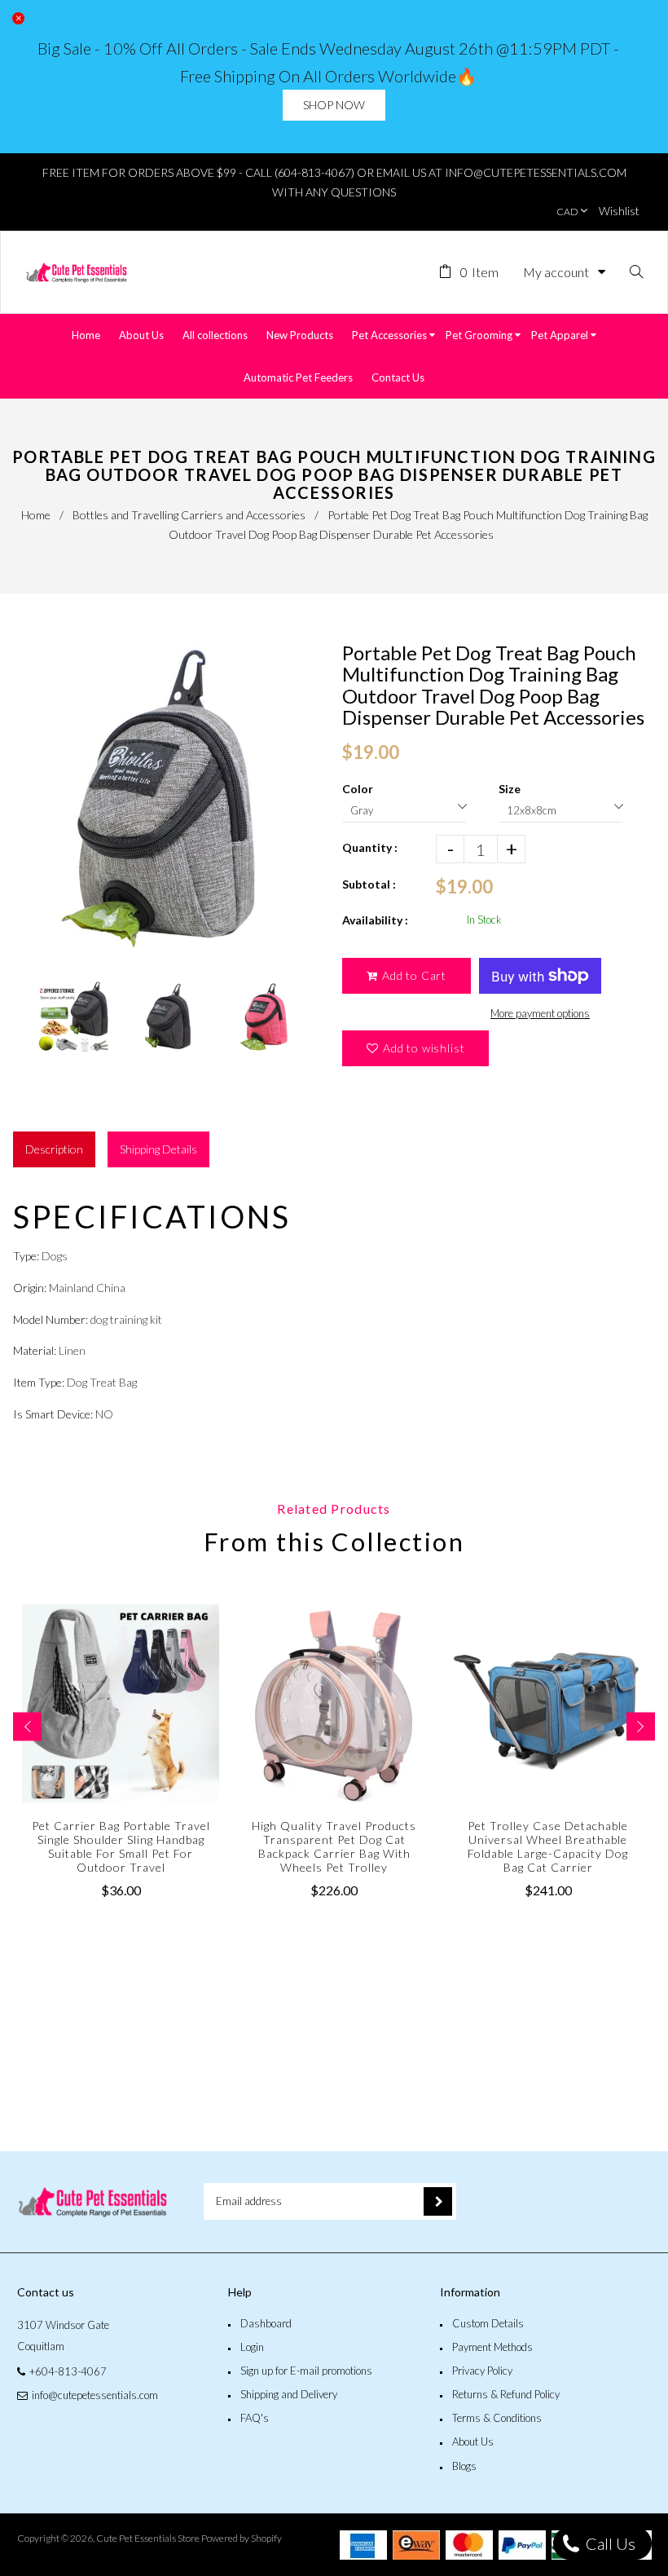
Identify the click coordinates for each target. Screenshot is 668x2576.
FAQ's (255, 2418)
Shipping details (158, 1149)
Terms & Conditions (497, 2418)
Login (252, 2347)
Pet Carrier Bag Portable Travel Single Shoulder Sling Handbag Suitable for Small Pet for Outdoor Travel (121, 1846)
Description (54, 1149)
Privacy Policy (482, 2371)
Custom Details (488, 2323)
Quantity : (370, 847)
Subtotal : (369, 884)
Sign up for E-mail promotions (306, 2371)
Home (36, 515)
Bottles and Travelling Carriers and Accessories (189, 515)
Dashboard (266, 2323)
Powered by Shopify (242, 2538)
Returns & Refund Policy (506, 2394)
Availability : (375, 920)
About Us (473, 2441)
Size (510, 789)
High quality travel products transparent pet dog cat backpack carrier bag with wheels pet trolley (334, 1846)
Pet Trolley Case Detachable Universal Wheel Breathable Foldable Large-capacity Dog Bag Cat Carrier (548, 1846)
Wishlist (619, 211)
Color (358, 789)
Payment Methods (492, 2347)
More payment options (540, 1013)
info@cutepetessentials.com (95, 2395)
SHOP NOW (334, 105)
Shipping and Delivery (289, 2394)
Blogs (464, 2466)
